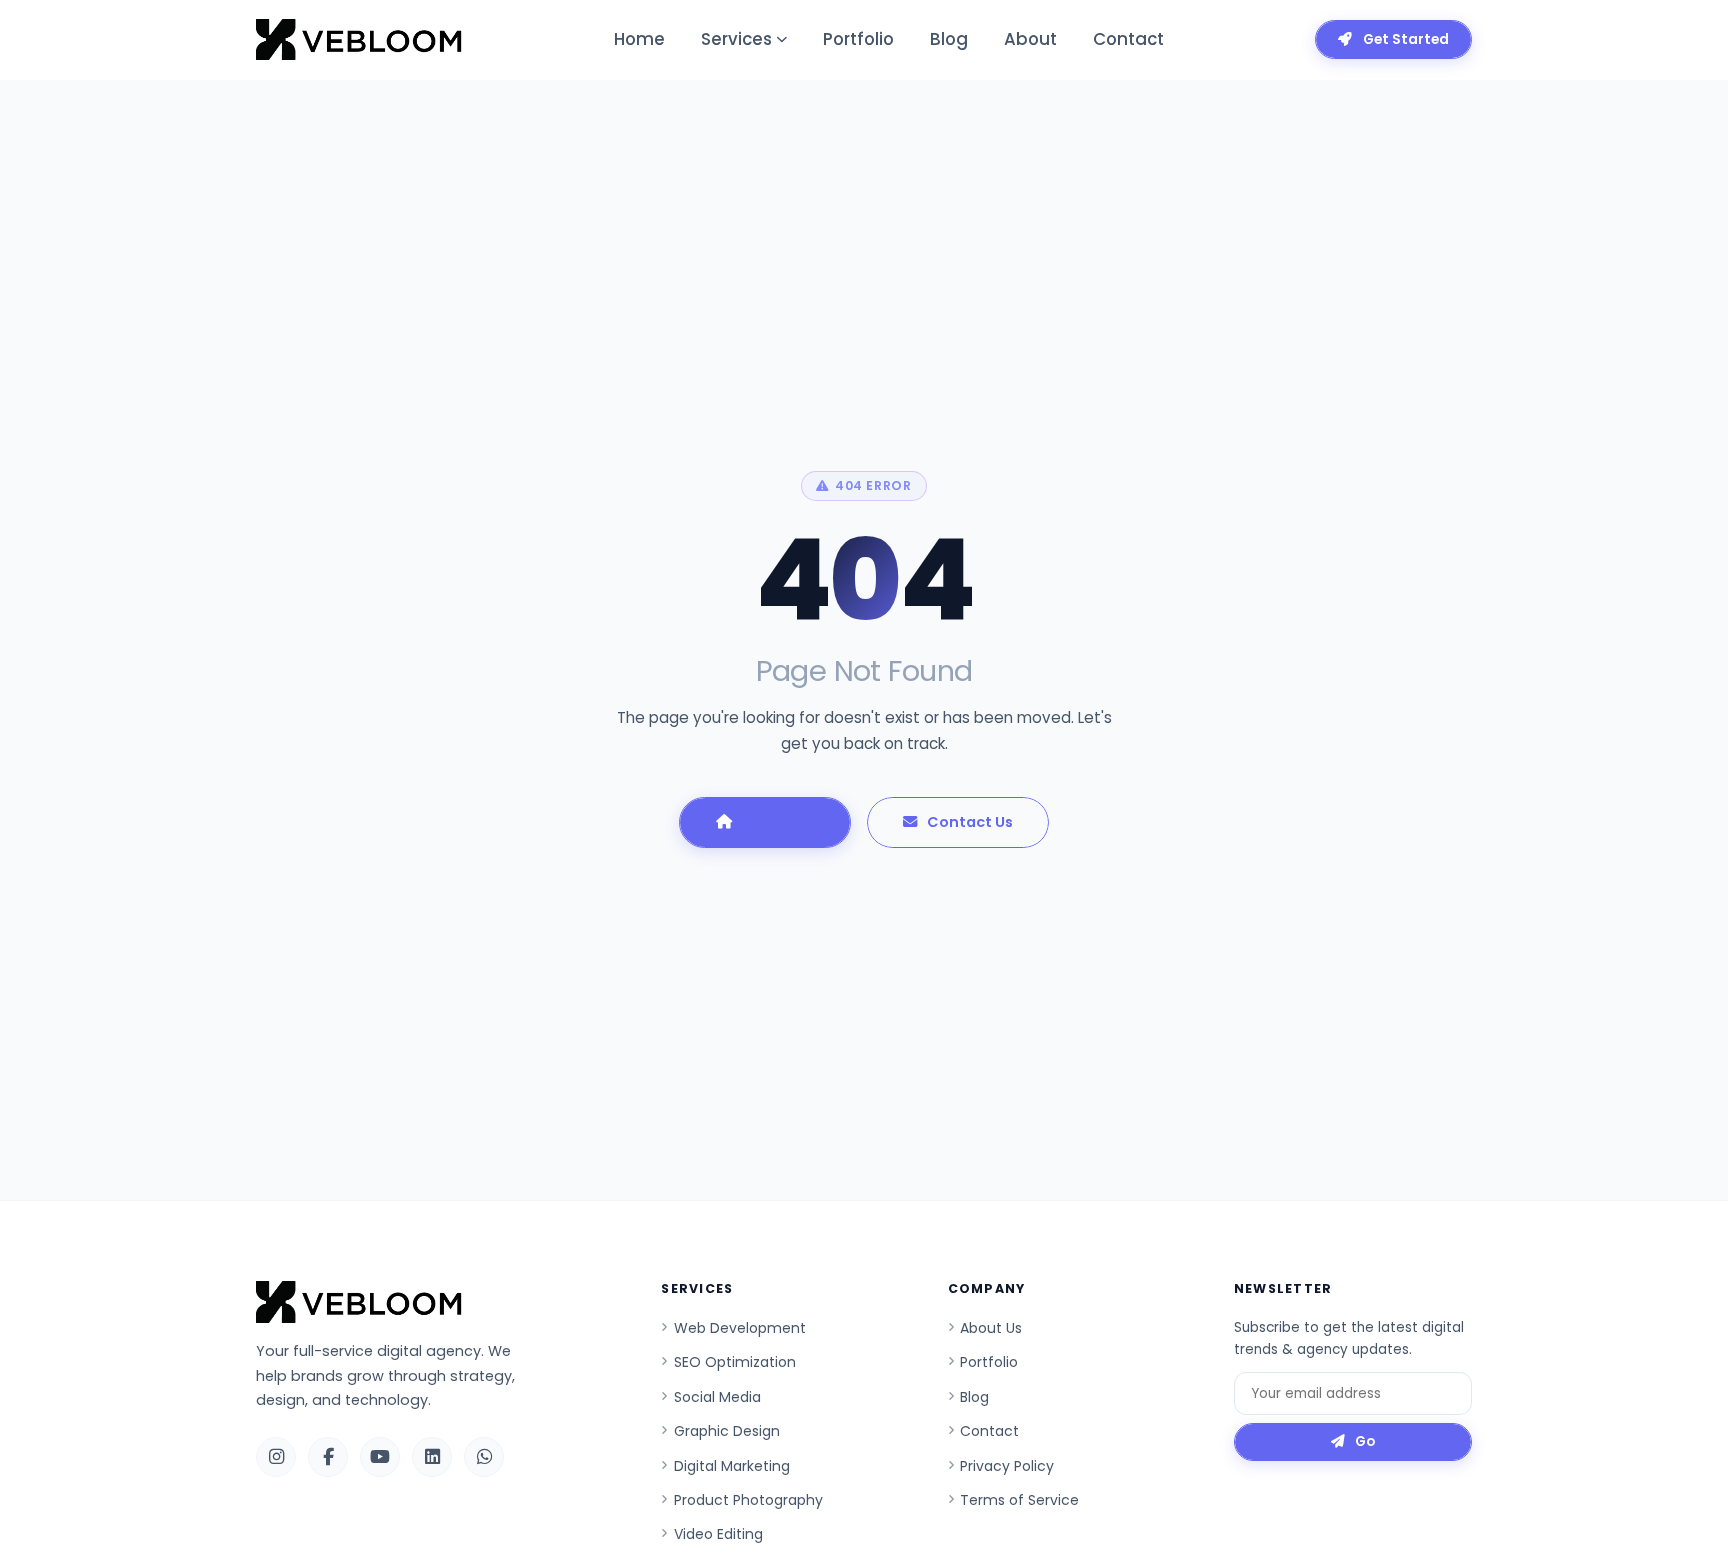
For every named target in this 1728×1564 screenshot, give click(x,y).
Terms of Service (1019, 1500)
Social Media (717, 1397)
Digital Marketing (732, 1466)
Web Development (740, 1328)
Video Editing (718, 1534)
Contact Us (970, 822)
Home (639, 39)
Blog (949, 39)
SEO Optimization (735, 1362)
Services (736, 39)
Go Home (778, 822)
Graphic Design (727, 1431)
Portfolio (858, 39)
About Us (991, 1328)
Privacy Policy (1007, 1466)
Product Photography (748, 1500)
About (1030, 39)
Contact (1128, 39)
